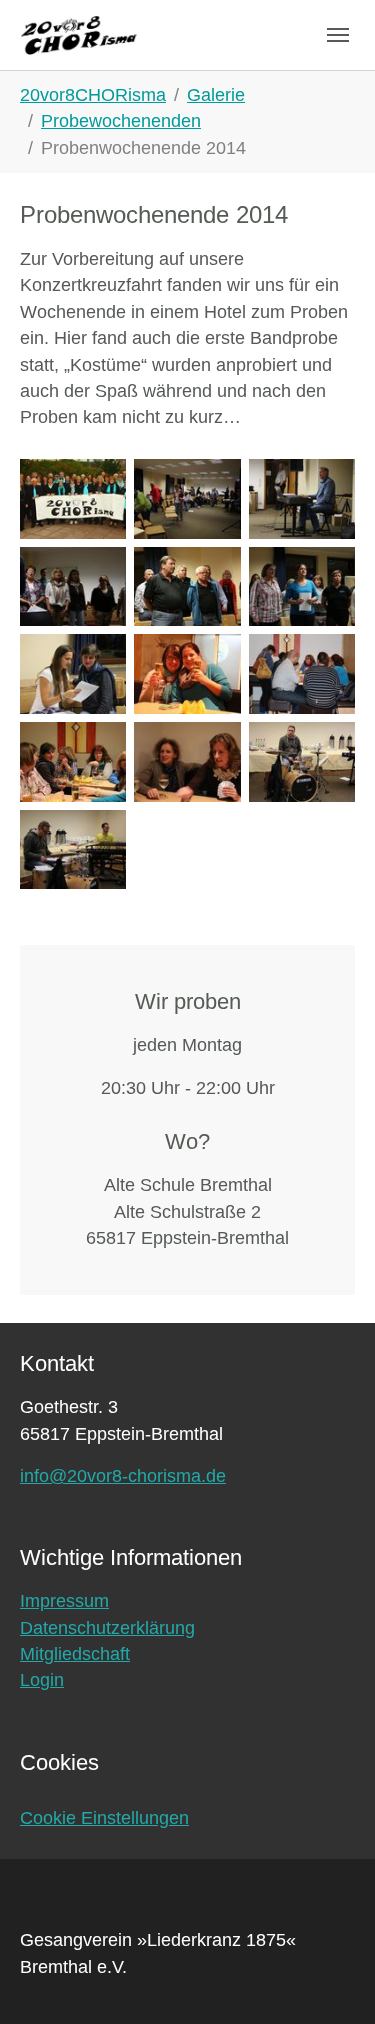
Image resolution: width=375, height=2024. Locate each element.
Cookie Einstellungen (104, 1818)
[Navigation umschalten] (338, 35)
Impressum (64, 1601)
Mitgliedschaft (75, 1654)
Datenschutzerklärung (107, 1628)
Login (42, 1680)
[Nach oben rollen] (328, 1977)
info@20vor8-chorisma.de (123, 1476)
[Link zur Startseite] (79, 34)
